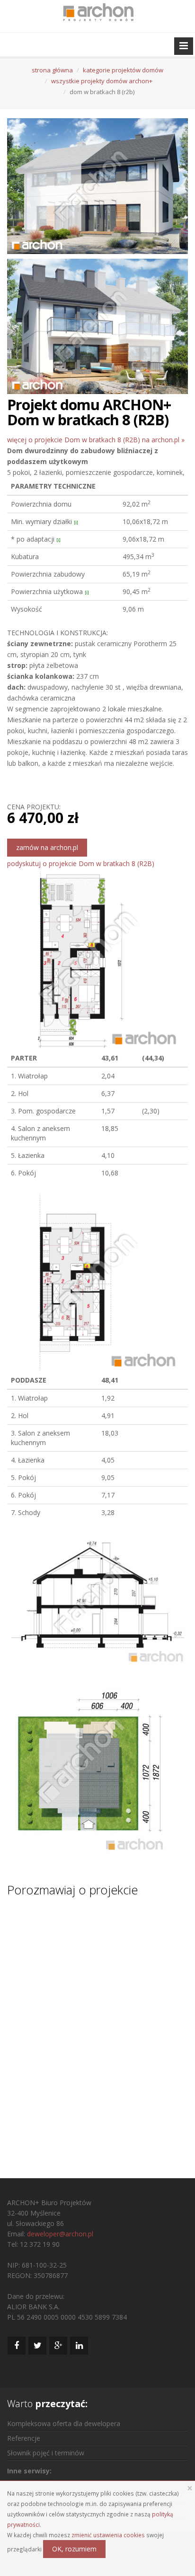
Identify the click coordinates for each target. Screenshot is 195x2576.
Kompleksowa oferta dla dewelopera (64, 2423)
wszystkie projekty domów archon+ (102, 81)
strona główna (52, 70)
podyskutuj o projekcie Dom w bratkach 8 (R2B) (81, 863)
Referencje (24, 2438)
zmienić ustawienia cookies (108, 2535)
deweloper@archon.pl (60, 2234)
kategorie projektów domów (123, 70)
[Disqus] (97, 2029)
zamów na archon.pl (47, 847)
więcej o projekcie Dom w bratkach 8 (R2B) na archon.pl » (96, 440)
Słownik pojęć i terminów (46, 2453)
